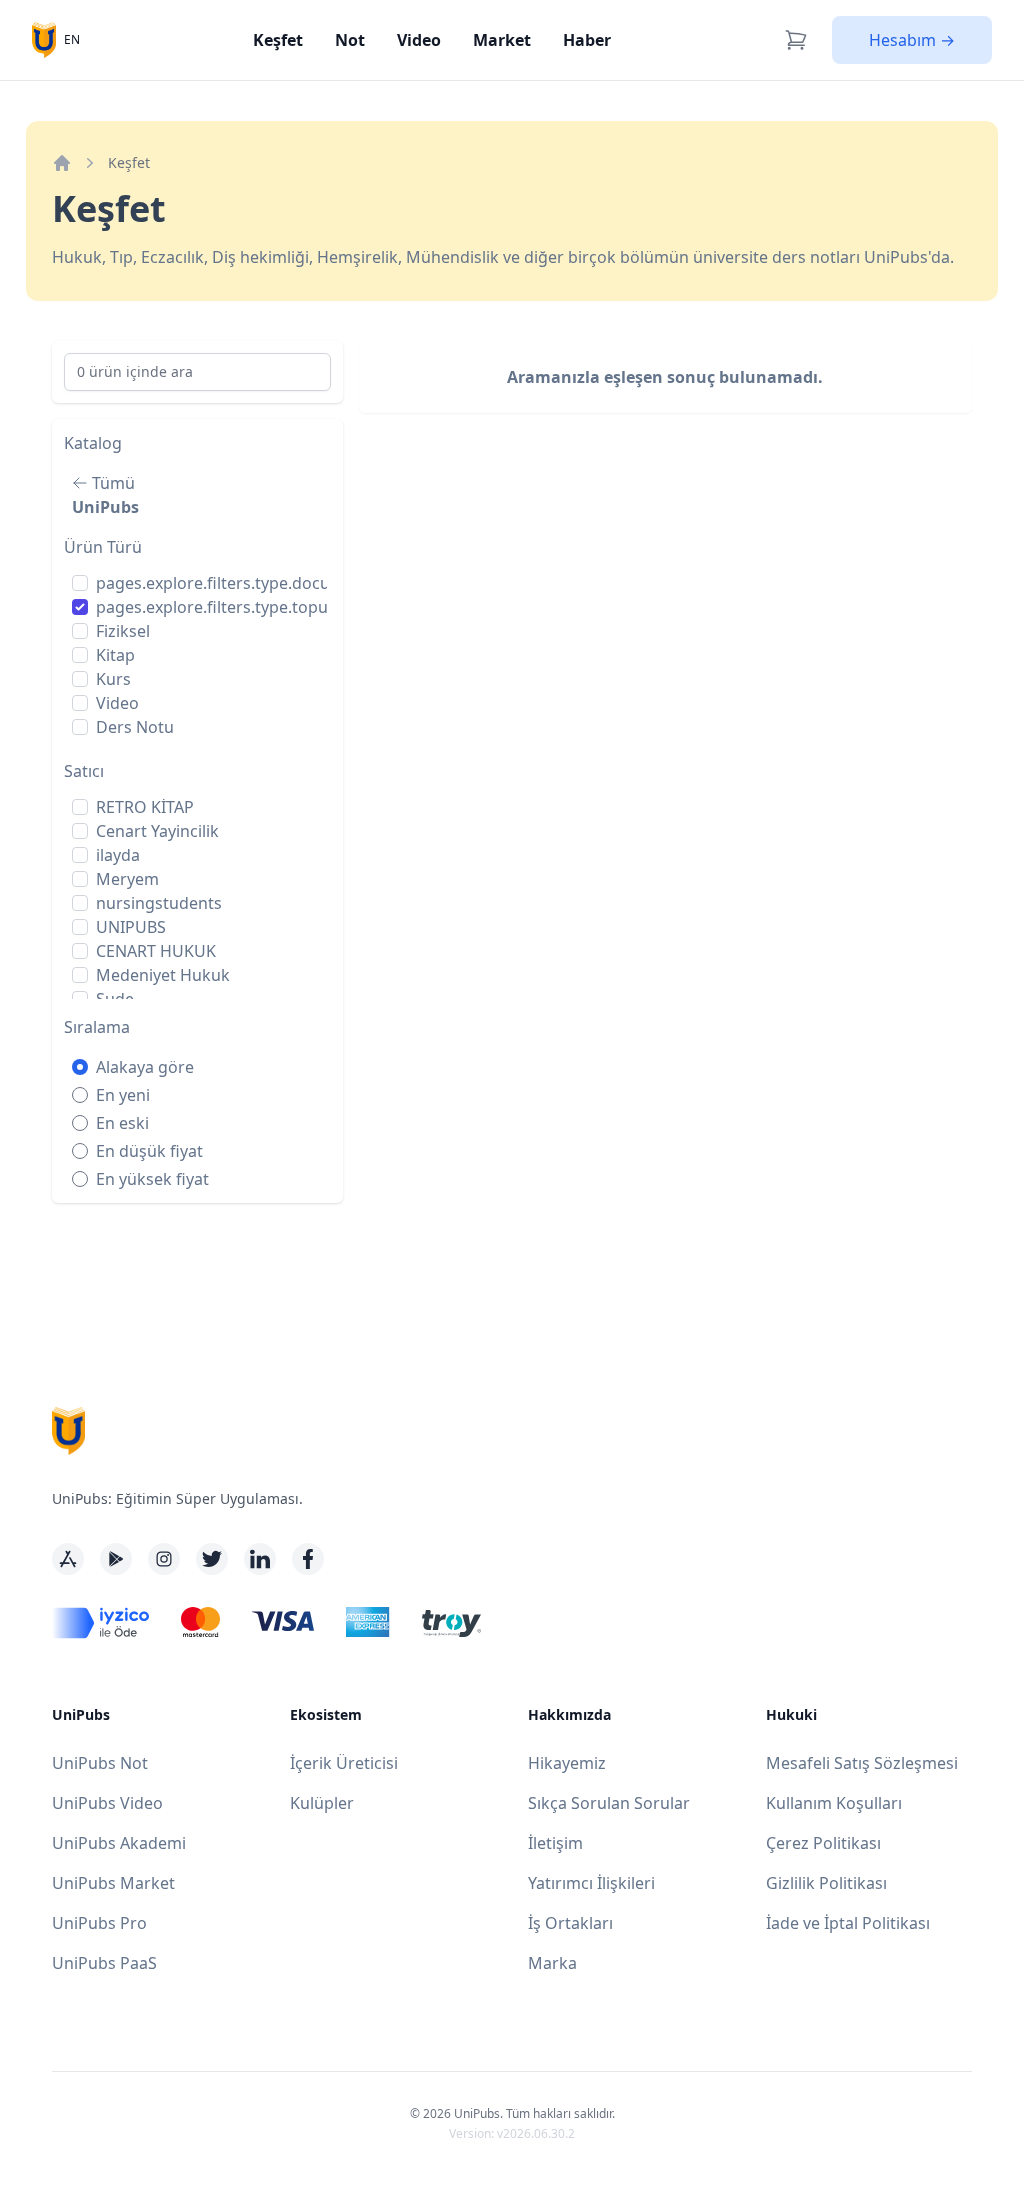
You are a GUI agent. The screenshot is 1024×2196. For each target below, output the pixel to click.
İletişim (555, 1843)
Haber (587, 40)
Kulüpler (322, 1803)
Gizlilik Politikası (826, 1883)
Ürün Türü (103, 547)
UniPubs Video (107, 1803)
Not (350, 40)
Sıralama (97, 1027)
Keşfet (278, 40)
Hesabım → (912, 40)
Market (502, 40)
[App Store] (68, 1559)
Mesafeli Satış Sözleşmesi (862, 1763)
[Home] (62, 163)
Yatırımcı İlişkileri (591, 1883)
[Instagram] (164, 1559)
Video (419, 40)
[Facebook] (308, 1559)
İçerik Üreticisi (344, 1763)
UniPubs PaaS (104, 1963)
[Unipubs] (44, 39)
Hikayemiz (567, 1763)
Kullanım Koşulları (834, 1803)
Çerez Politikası (823, 1843)
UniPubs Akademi (119, 1843)
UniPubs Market (113, 1883)
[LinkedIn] (260, 1559)
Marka (552, 1963)
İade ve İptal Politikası (848, 1923)
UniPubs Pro (99, 1923)
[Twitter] (212, 1559)
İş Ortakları (570, 1923)
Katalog (93, 443)
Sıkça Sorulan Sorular (609, 1803)
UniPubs (105, 507)
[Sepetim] (796, 40)
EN (72, 39)
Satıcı (84, 771)
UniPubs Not (100, 1763)
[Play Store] (116, 1559)
